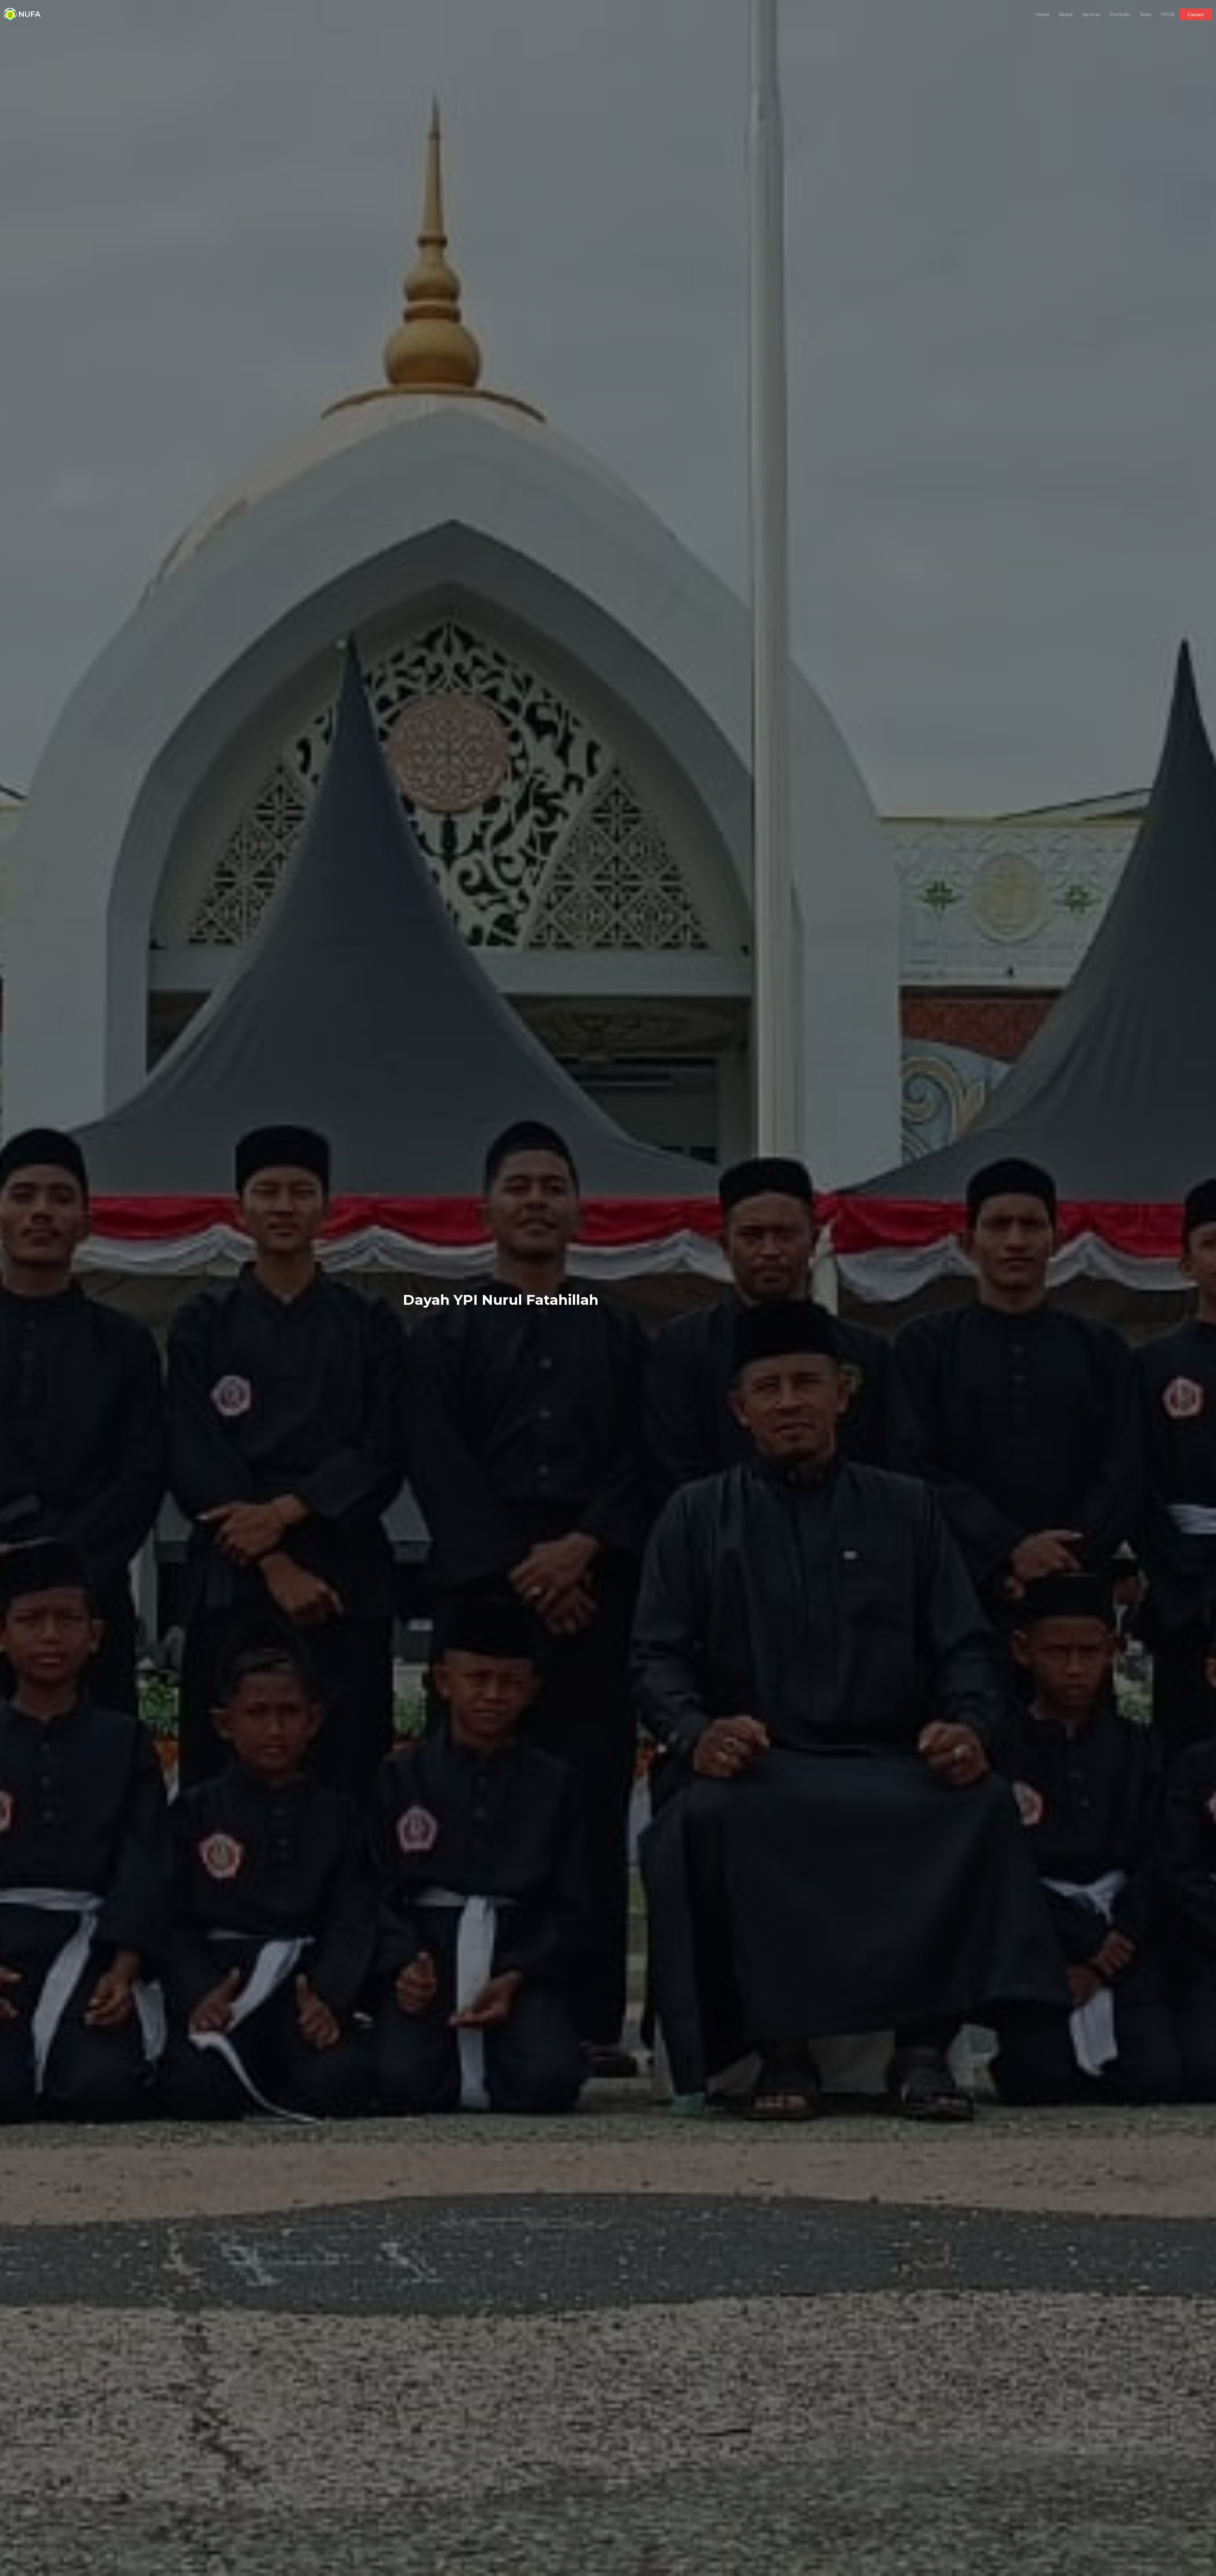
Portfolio (1120, 14)
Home (1043, 14)
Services (1091, 14)
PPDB (1168, 14)
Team (1145, 14)
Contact (1196, 14)
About (1066, 14)
